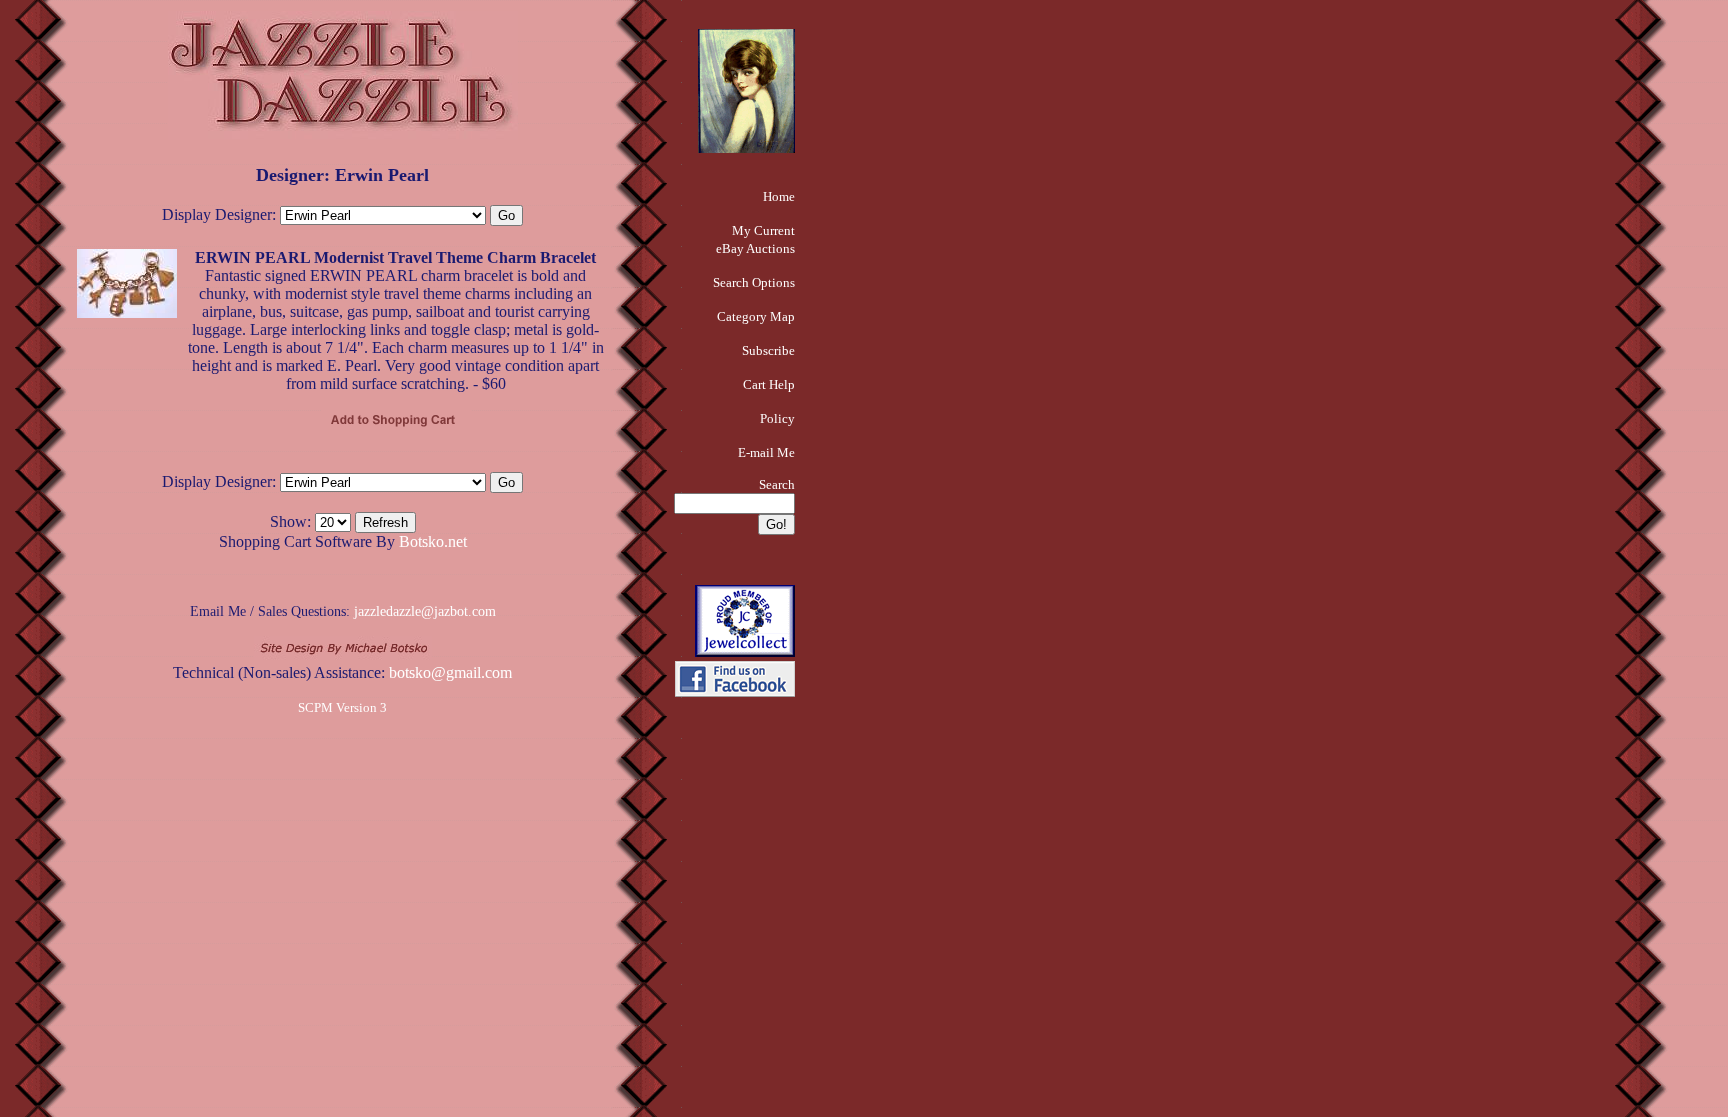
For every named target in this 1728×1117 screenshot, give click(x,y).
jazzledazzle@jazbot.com (425, 611)
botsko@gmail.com (450, 672)
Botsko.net (433, 541)
